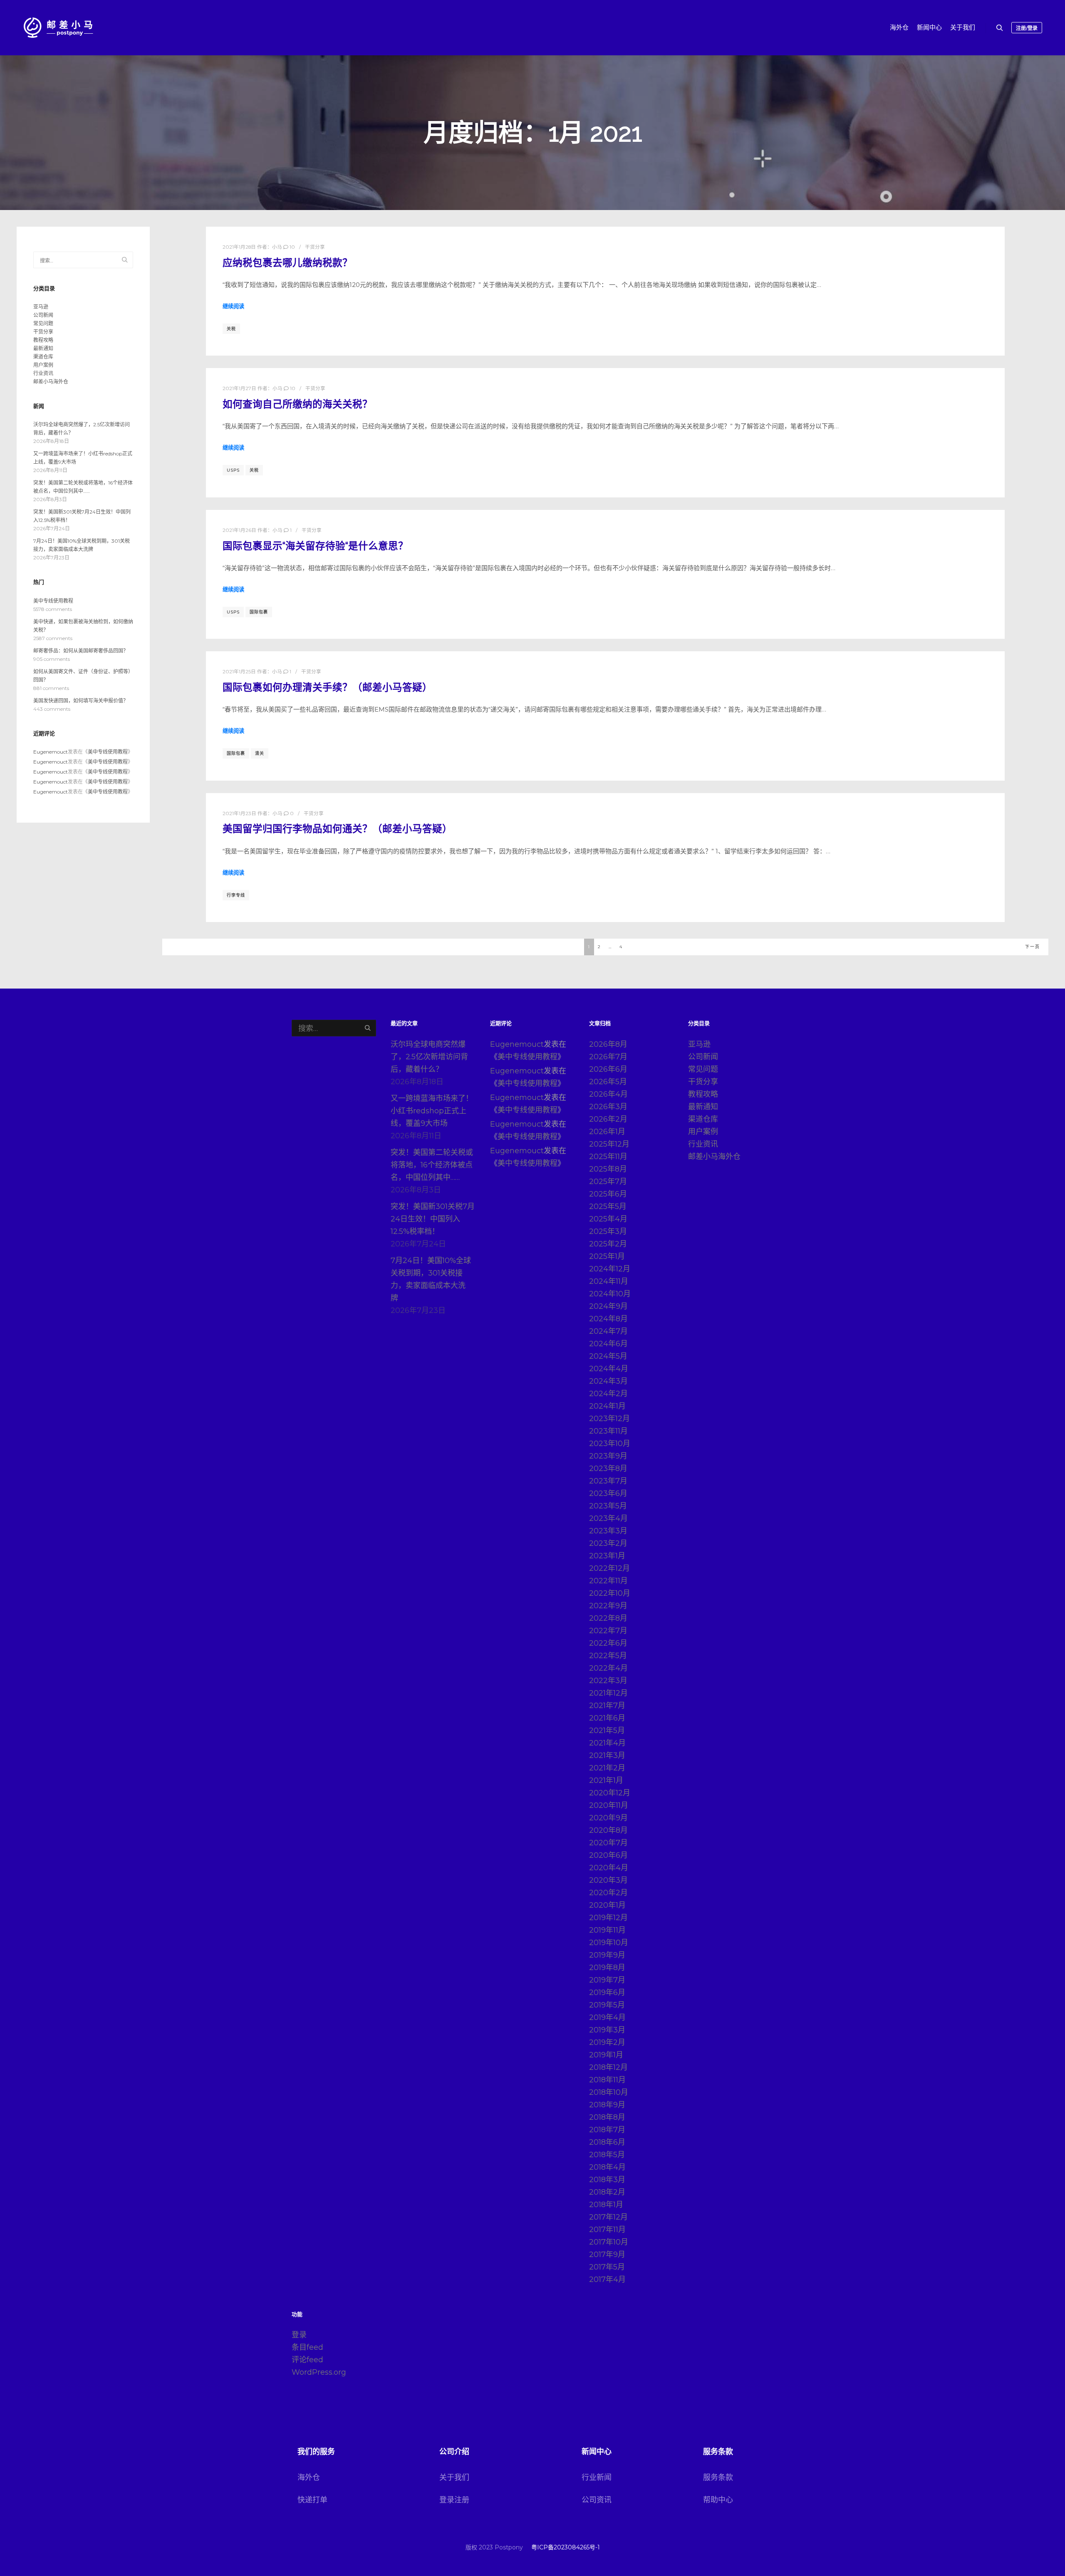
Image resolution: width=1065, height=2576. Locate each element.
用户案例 (43, 365)
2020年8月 (608, 1830)
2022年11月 (608, 1581)
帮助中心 (718, 2500)
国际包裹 (259, 612)
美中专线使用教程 (53, 601)
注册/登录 (1027, 28)
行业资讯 (43, 373)
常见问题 (43, 323)
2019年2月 (607, 2042)
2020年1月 (607, 1905)
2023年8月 (608, 1468)
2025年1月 (607, 1256)
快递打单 (312, 2500)
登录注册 (454, 2500)
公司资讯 (597, 2500)
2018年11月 (607, 2080)
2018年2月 (607, 2192)
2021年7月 (607, 1706)
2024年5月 (608, 1356)
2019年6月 (607, 1993)
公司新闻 (43, 315)
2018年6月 (607, 2142)
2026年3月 (608, 1107)
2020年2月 (608, 1893)
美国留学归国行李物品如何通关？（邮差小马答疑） (337, 829)
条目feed (307, 2347)
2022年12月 (609, 1568)
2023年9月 (608, 1456)
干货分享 (315, 247)
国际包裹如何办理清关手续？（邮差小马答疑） (327, 687)
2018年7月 (607, 2130)
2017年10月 (609, 2242)
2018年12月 (608, 2067)
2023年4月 (608, 1518)
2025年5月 (608, 1206)
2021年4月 (607, 1743)
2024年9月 (608, 1306)
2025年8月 (608, 1169)
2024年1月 (607, 1406)
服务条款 (718, 2477)
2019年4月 (607, 2017)
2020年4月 (609, 1868)
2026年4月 (608, 1094)
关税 (231, 329)
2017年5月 (607, 2267)
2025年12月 (609, 1144)
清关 (260, 753)
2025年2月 (608, 1244)
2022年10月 (610, 1593)
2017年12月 (608, 2217)
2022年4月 (608, 1668)
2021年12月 (608, 1693)
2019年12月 (608, 1918)
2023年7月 (608, 1481)
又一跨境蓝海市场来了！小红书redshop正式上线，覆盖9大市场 (432, 1111)
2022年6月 (608, 1643)
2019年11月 (607, 1930)
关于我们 (454, 2477)
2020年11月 (609, 1805)
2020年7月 (608, 1843)
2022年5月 (608, 1656)
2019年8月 (607, 1968)
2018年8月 (607, 2117)
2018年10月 (609, 2092)
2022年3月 (608, 1681)
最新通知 (43, 348)
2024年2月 (608, 1394)
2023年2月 (608, 1543)
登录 (299, 2335)
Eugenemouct (51, 752)
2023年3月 (608, 1531)
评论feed (307, 2360)
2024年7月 (608, 1331)
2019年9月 (607, 1955)
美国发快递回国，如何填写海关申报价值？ (81, 701)
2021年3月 (607, 1755)
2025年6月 (608, 1194)
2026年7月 (608, 1057)
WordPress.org (319, 2372)
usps (233, 470)
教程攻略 (43, 340)
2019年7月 (607, 1980)
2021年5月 (607, 1731)
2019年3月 (607, 2030)
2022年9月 (608, 1606)
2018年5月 (607, 2155)
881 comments (51, 688)
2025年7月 (608, 1182)
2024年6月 (608, 1344)
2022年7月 (608, 1631)
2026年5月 (608, 1082)
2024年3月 (608, 1381)
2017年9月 (607, 2255)
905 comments (52, 659)
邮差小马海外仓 (51, 382)
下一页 (1033, 947)
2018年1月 (606, 2205)
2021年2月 (607, 1768)
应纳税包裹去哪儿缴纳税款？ (287, 263)
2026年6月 (608, 1069)
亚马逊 (41, 307)
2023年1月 (607, 1556)
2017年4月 (607, 2279)
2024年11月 (609, 1281)
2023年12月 (609, 1419)
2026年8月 (608, 1044)
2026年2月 (608, 1119)
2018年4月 (607, 2167)
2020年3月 (608, 1880)
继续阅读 (233, 306)
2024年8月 (608, 1319)
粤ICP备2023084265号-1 (566, 2547)
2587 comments (53, 638)
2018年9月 (607, 2105)
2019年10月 (609, 1943)
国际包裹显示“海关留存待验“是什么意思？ (315, 546)
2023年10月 (610, 1444)
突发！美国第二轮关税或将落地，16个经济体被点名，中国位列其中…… (432, 1165)
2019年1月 (606, 2055)
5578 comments (53, 609)
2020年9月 (608, 1818)
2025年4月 (608, 1219)
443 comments (52, 709)
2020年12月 (610, 1793)
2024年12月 (610, 1269)
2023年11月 (608, 1431)
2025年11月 (608, 1157)
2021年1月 (606, 1780)
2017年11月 (607, 2230)
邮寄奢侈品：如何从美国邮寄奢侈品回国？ (81, 651)
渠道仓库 (43, 357)
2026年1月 (607, 1132)
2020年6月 (608, 1855)
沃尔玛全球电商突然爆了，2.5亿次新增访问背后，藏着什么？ (429, 1057)
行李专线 (236, 895)
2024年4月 (609, 1369)
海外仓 (309, 2477)
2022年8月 (608, 1618)
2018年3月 (607, 2180)
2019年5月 (607, 2005)
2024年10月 (610, 1294)
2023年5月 (608, 1506)
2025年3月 (608, 1231)
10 (292, 247)
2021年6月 (607, 1718)
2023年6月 (608, 1493)
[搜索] (1000, 28)
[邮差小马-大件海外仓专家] (58, 28)
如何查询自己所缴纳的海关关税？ (297, 404)
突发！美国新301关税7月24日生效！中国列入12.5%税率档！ (433, 1219)
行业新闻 (597, 2477)
